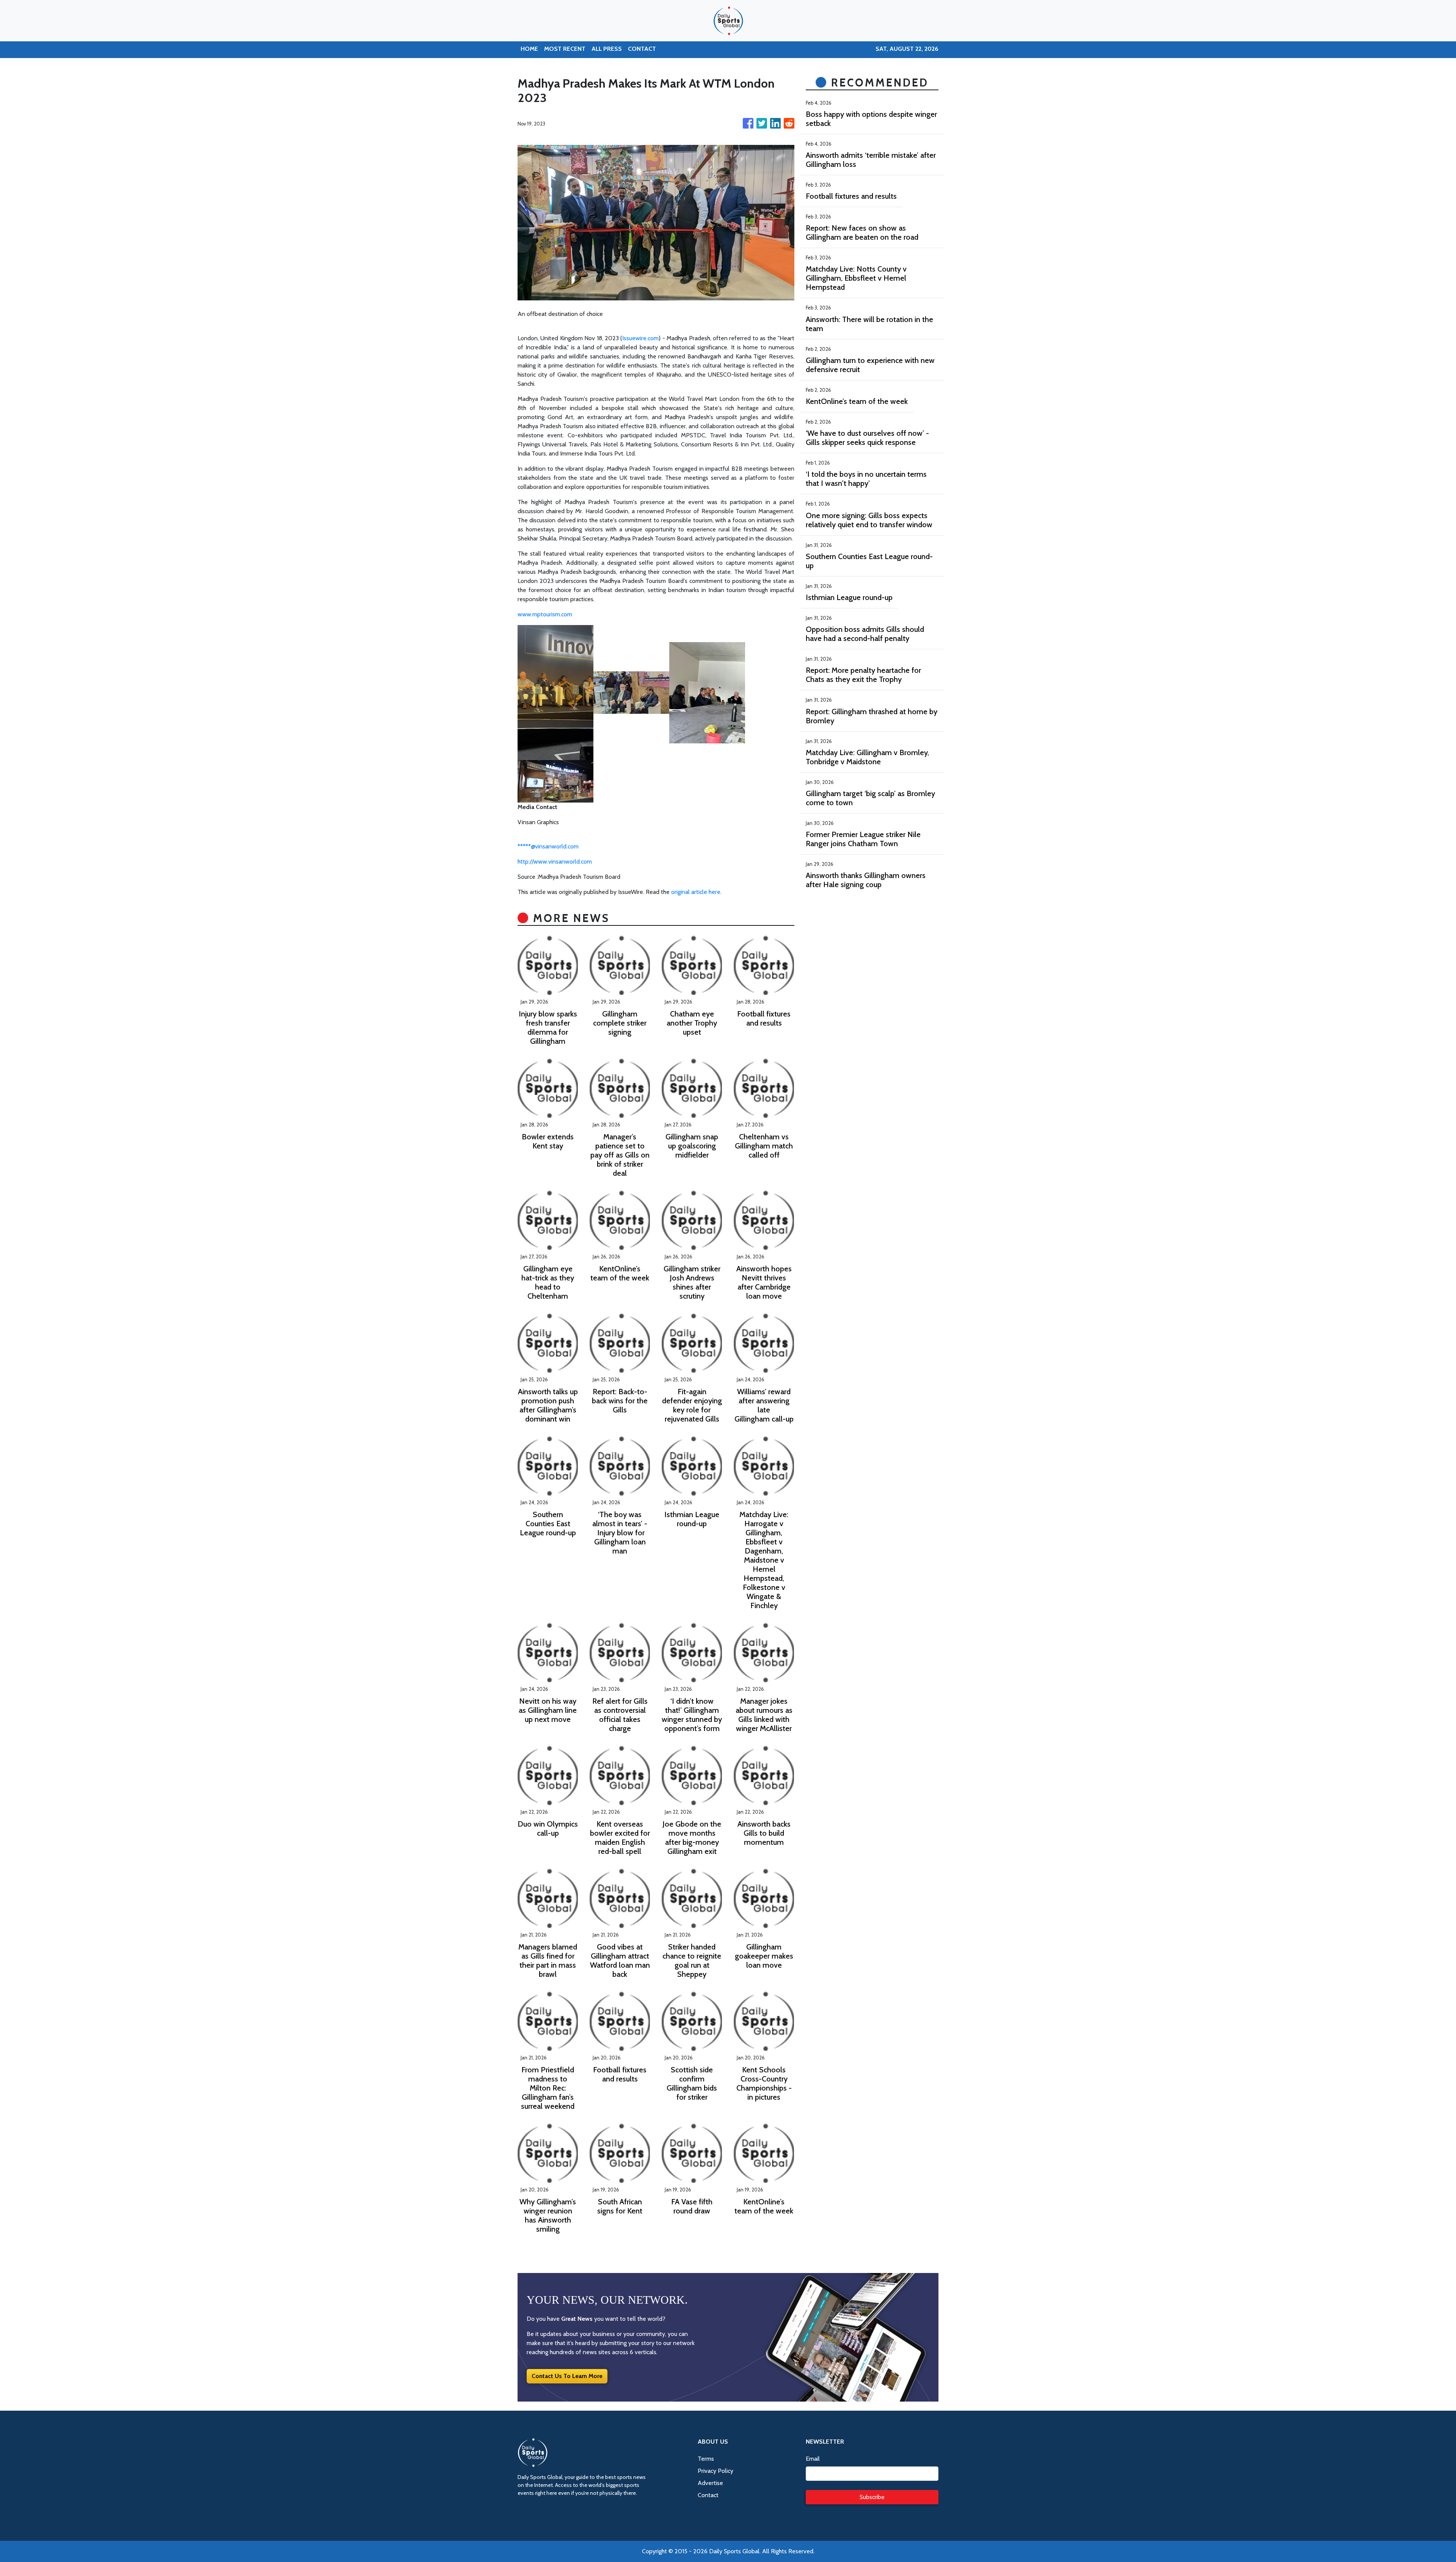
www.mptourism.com (545, 614)
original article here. (696, 892)
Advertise (710, 2483)
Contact (708, 2495)
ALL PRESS (607, 49)
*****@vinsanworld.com (548, 846)
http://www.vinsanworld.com (555, 862)
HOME (529, 49)
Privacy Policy (715, 2471)
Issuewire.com (640, 338)
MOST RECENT (565, 49)
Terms (706, 2459)
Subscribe (872, 2497)
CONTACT (642, 49)
